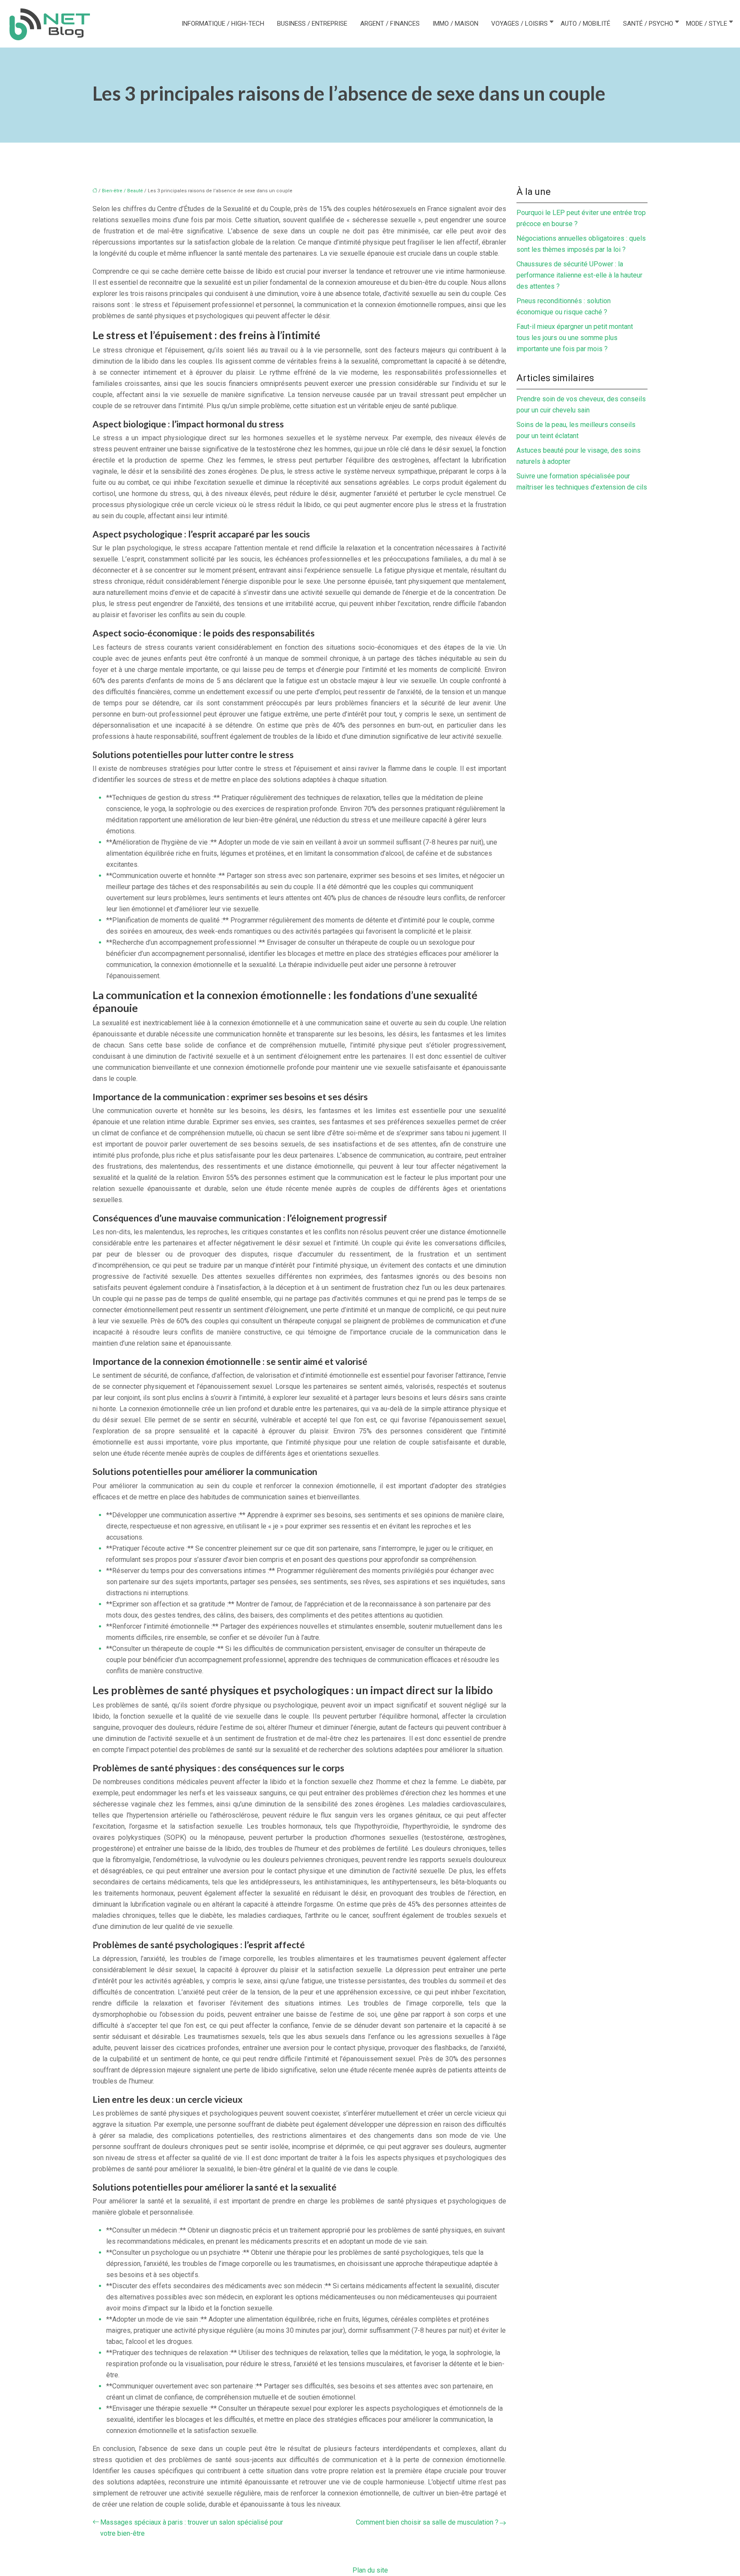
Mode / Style (707, 24)
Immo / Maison (455, 24)
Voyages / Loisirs (519, 24)
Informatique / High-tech (223, 24)
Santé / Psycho (648, 24)
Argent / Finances (390, 24)
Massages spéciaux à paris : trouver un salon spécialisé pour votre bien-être (192, 2528)
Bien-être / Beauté (122, 191)
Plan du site (370, 2570)
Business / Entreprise (312, 24)
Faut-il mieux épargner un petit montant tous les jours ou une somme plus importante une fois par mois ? (575, 338)
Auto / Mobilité (585, 24)
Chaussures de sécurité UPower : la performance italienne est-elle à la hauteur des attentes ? (579, 275)
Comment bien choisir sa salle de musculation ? (427, 2522)
